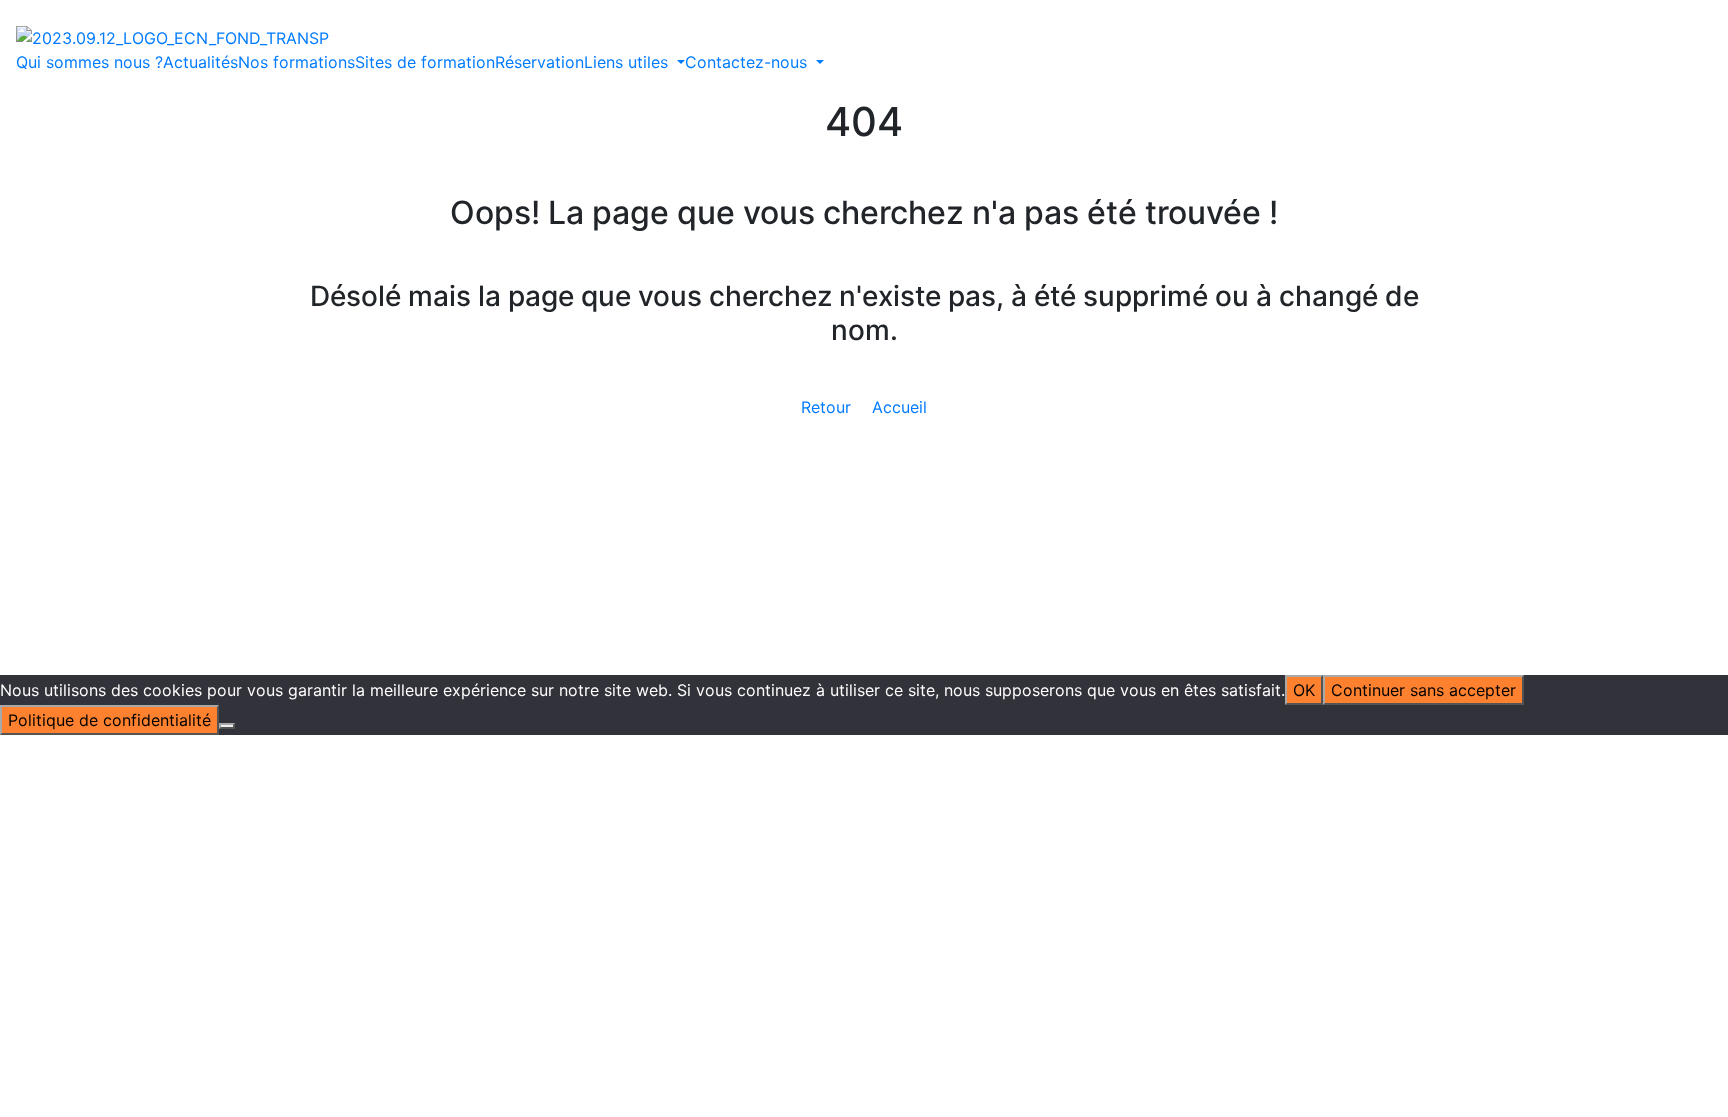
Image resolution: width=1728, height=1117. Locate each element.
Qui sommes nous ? (89, 62)
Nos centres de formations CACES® (691, 403)
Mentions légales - (763, 499)
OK (1304, 690)
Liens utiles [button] (628, 62)
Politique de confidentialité (936, 499)
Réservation (539, 62)
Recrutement (872, 451)
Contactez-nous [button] (748, 62)
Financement (682, 451)
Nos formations (296, 62)
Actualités (200, 62)
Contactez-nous (1225, 331)
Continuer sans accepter (1423, 690)
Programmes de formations (927, 355)
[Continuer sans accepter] (227, 726)
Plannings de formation (911, 379)
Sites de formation (425, 62)
